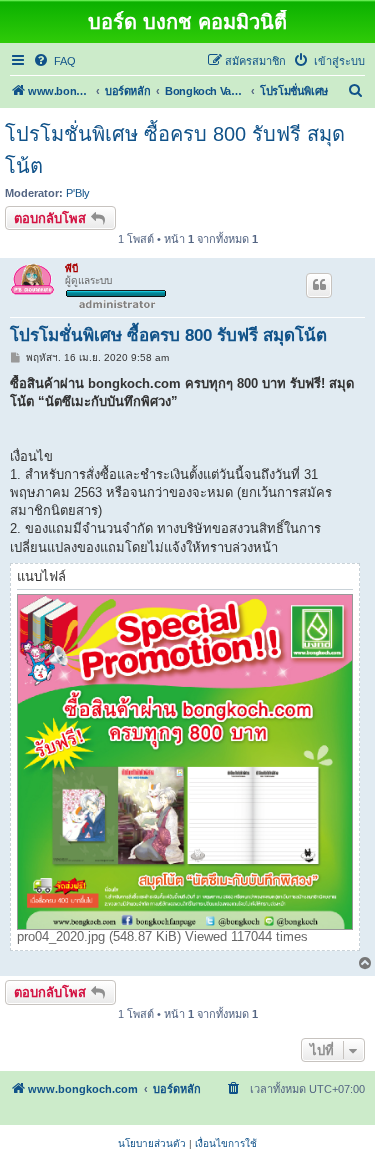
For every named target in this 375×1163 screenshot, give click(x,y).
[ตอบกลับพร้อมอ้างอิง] (319, 285)
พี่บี (71, 268)
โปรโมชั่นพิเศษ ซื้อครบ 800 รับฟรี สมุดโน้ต (175, 150)
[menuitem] (54, 61)
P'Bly (78, 193)
